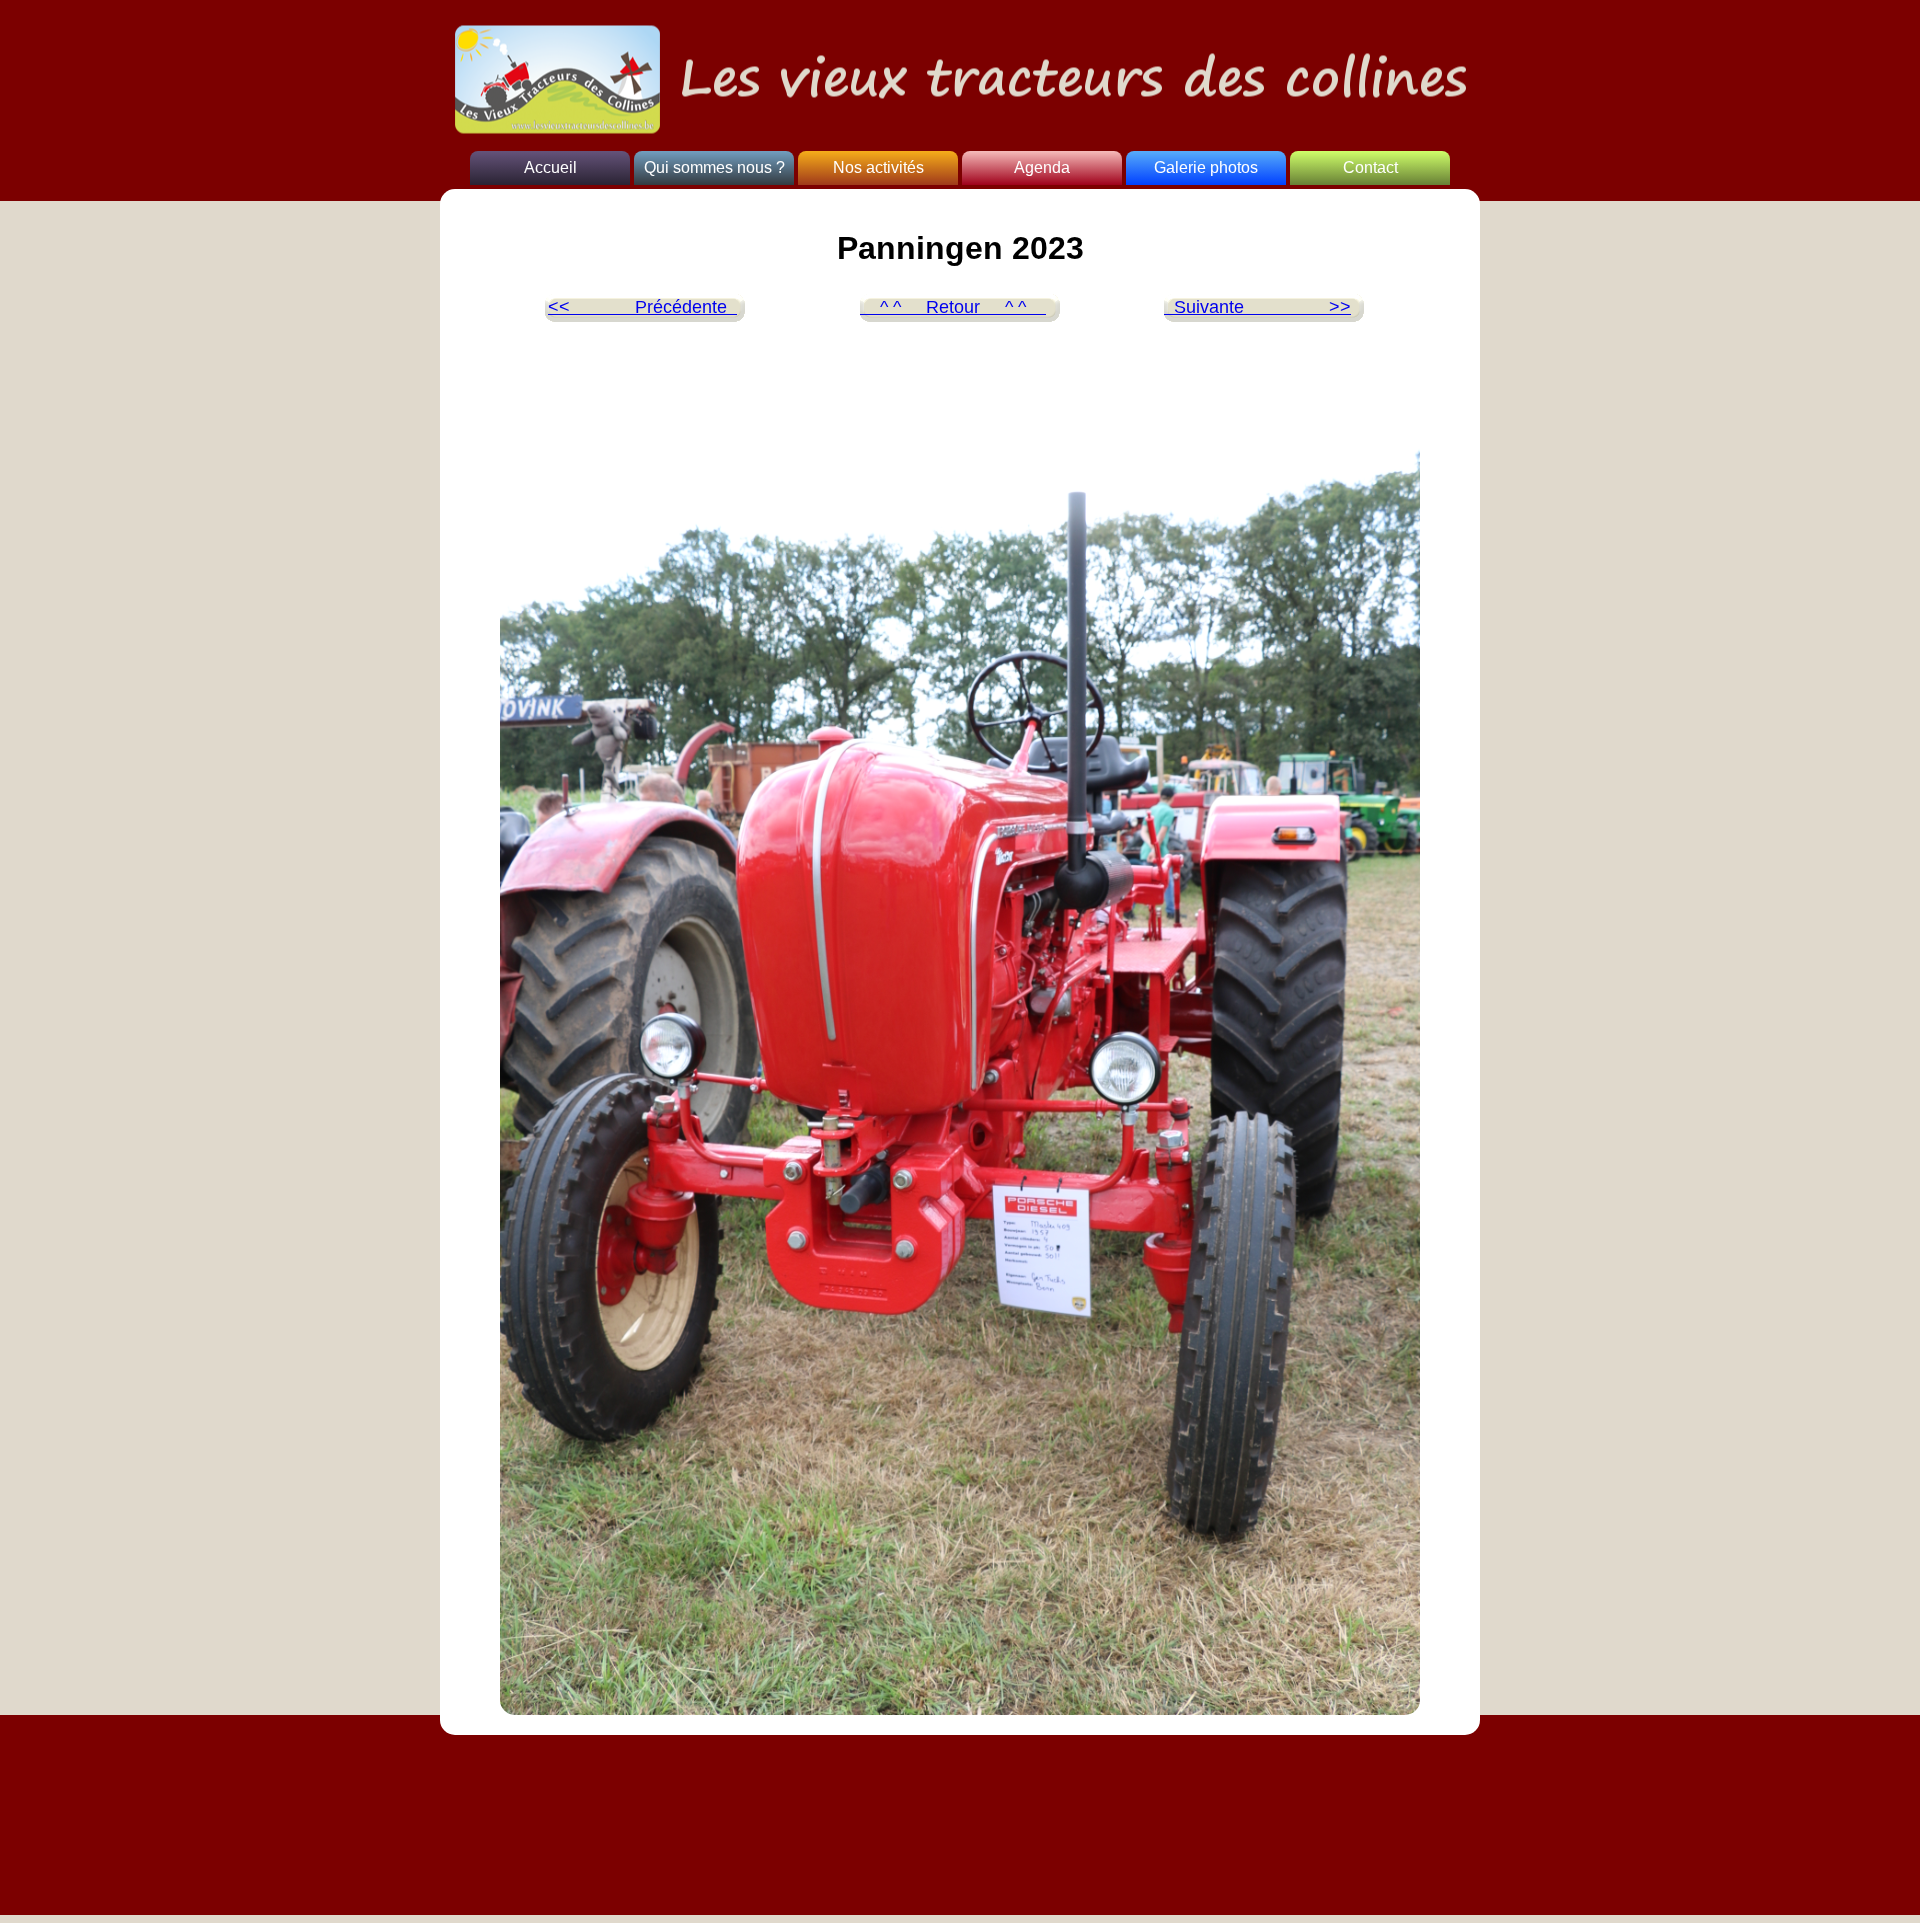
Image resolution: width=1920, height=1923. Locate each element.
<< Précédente (642, 307)
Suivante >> (1257, 307)
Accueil (550, 167)
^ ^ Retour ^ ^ (953, 307)
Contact (1370, 167)
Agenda (1042, 167)
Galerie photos (1206, 167)
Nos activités (878, 167)
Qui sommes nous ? (714, 167)
